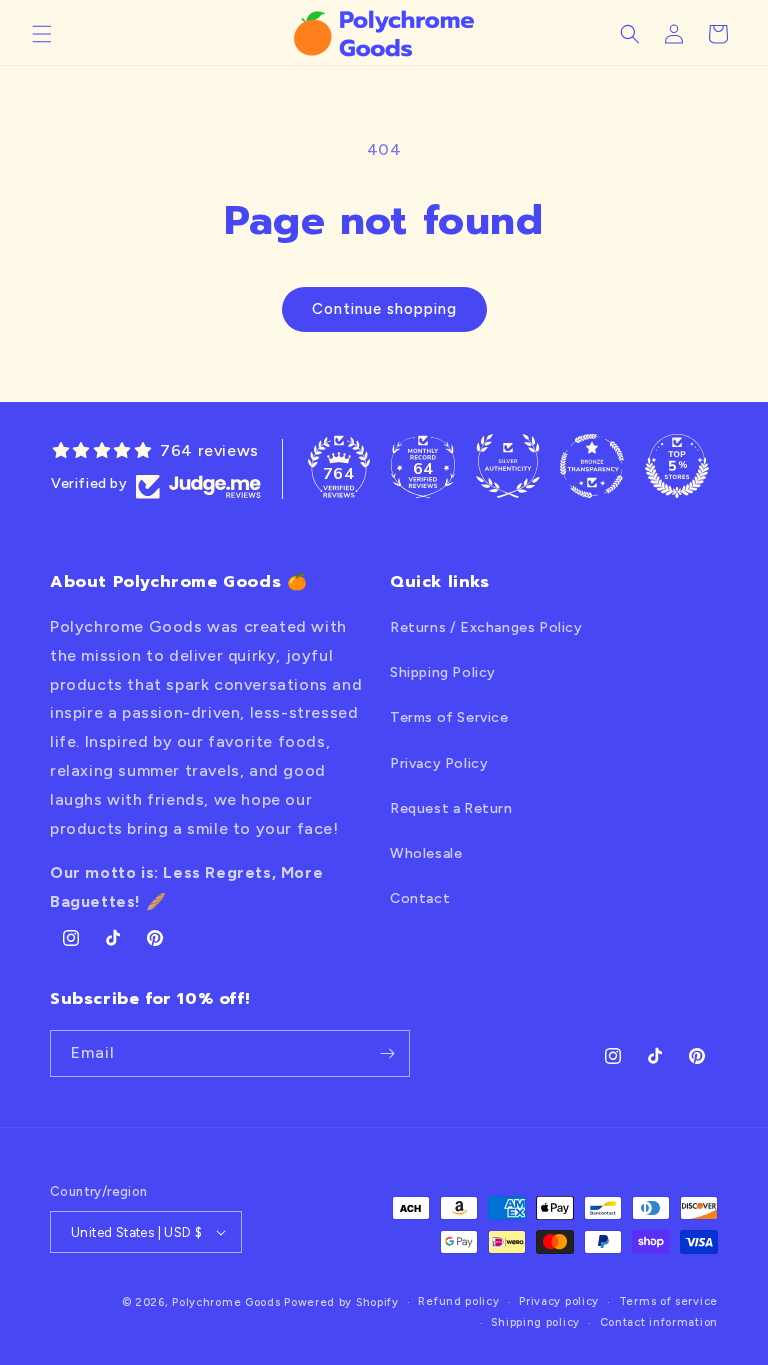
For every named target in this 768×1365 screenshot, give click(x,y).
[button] (42, 34)
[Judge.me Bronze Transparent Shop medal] (592, 466)
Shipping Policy (443, 672)
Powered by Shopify (341, 1302)
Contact (420, 898)
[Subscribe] (387, 1053)
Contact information (659, 1322)
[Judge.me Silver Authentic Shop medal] (508, 466)
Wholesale (426, 853)
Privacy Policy (439, 763)
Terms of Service (449, 717)
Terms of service (668, 1301)
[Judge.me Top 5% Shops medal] (677, 466)
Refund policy (458, 1301)
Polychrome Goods (226, 1302)
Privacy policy (559, 1301)
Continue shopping (384, 309)
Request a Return (451, 808)
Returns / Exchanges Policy (486, 627)
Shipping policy (535, 1322)
